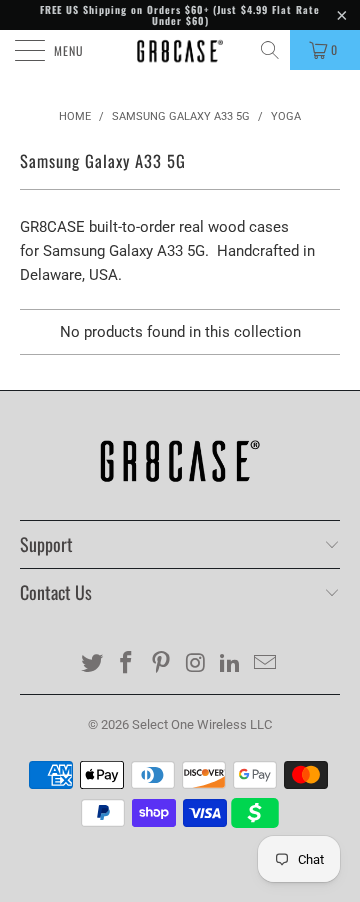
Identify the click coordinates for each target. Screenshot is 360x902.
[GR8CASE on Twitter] (92, 664)
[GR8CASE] (180, 50)
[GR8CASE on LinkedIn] (231, 664)
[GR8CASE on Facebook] (127, 664)
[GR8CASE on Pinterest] (162, 664)
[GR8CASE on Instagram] (197, 664)
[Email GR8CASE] (266, 664)
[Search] (271, 50)
